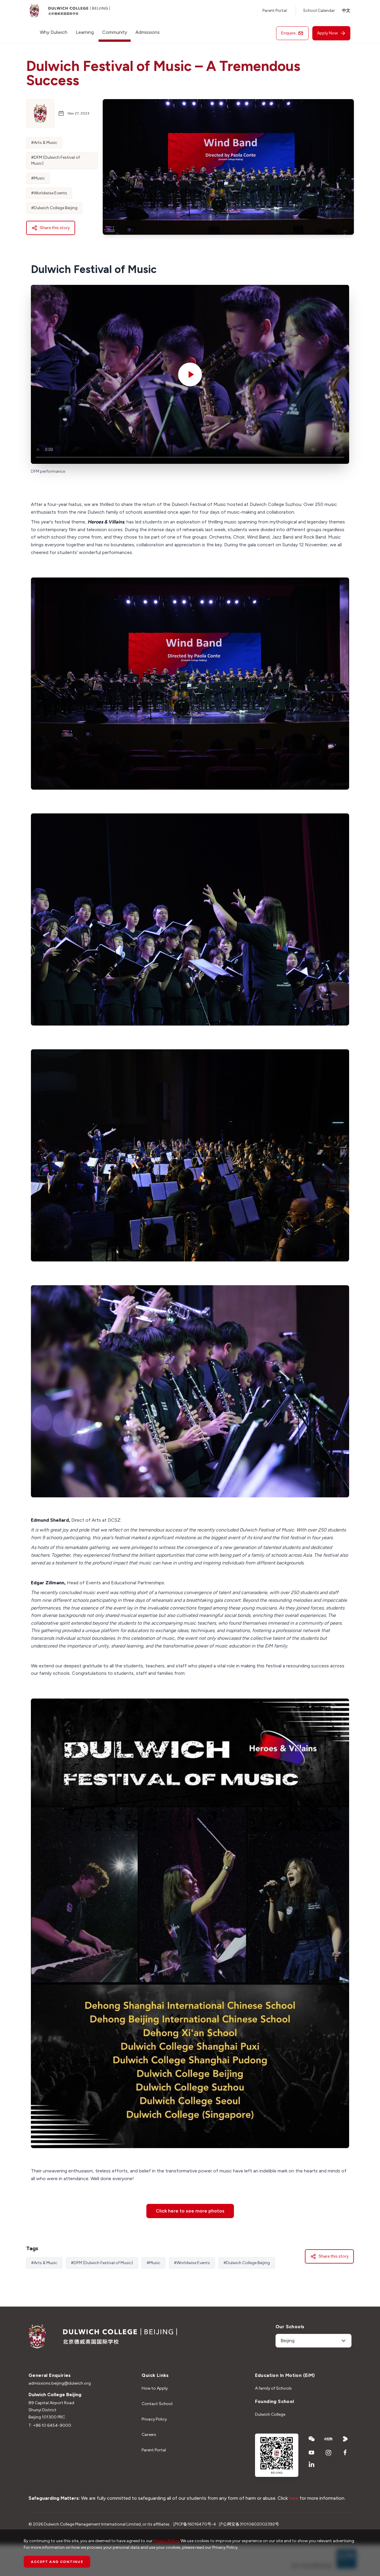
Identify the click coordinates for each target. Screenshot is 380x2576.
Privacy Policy (154, 2419)
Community (115, 32)
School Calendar (319, 11)
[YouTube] (312, 2453)
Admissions (148, 32)
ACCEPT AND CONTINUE (57, 2562)
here (294, 2498)
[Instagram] (328, 2453)
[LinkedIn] (312, 2464)
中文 (346, 11)
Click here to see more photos (190, 2211)
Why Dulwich (54, 32)
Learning (85, 32)
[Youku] (345, 2439)
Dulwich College (270, 2414)
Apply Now (327, 33)
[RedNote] (328, 2439)
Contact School (157, 2404)
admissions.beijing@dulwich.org (60, 2383)
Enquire (288, 33)
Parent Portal (275, 11)
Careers (149, 2435)
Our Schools (290, 2327)
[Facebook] (345, 2453)
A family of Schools (273, 2388)
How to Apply (155, 2388)
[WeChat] (312, 2439)
